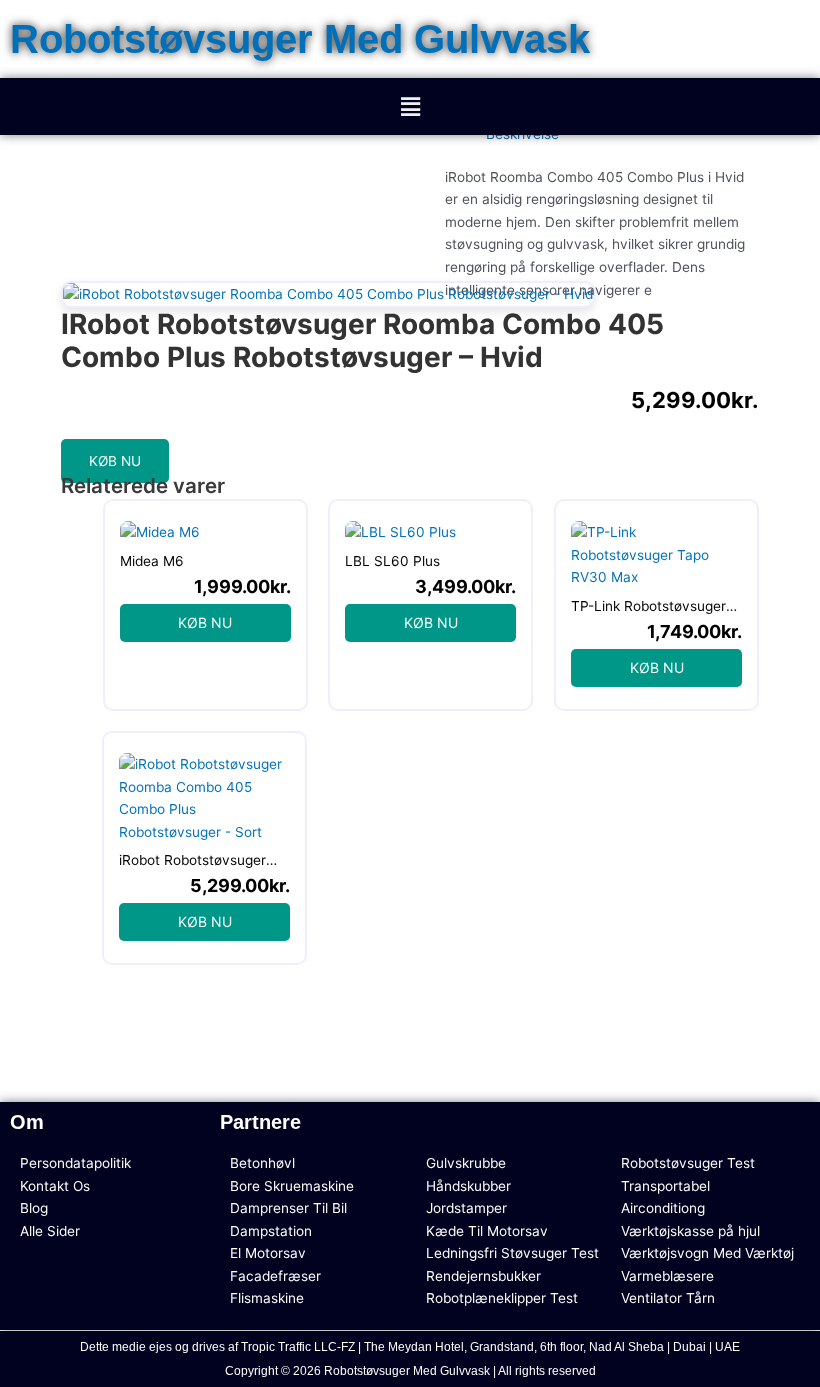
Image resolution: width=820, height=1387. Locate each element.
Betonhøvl (262, 1163)
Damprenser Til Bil (288, 1208)
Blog (34, 1208)
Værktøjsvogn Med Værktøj (707, 1253)
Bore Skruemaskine (292, 1186)
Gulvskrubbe (466, 1163)
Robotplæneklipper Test (502, 1298)
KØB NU (115, 461)
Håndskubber (468, 1186)
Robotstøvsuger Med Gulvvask (300, 39)
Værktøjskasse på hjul (690, 1231)
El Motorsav (268, 1253)
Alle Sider (50, 1231)
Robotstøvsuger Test (688, 1163)
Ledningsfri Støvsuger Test (512, 1253)
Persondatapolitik (75, 1163)
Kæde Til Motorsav (487, 1231)
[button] (410, 106)
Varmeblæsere (667, 1276)
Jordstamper (466, 1208)
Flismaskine (267, 1298)
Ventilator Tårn (668, 1298)
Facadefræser (275, 1276)
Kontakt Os (55, 1186)
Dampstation (271, 1231)
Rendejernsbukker (483, 1276)
